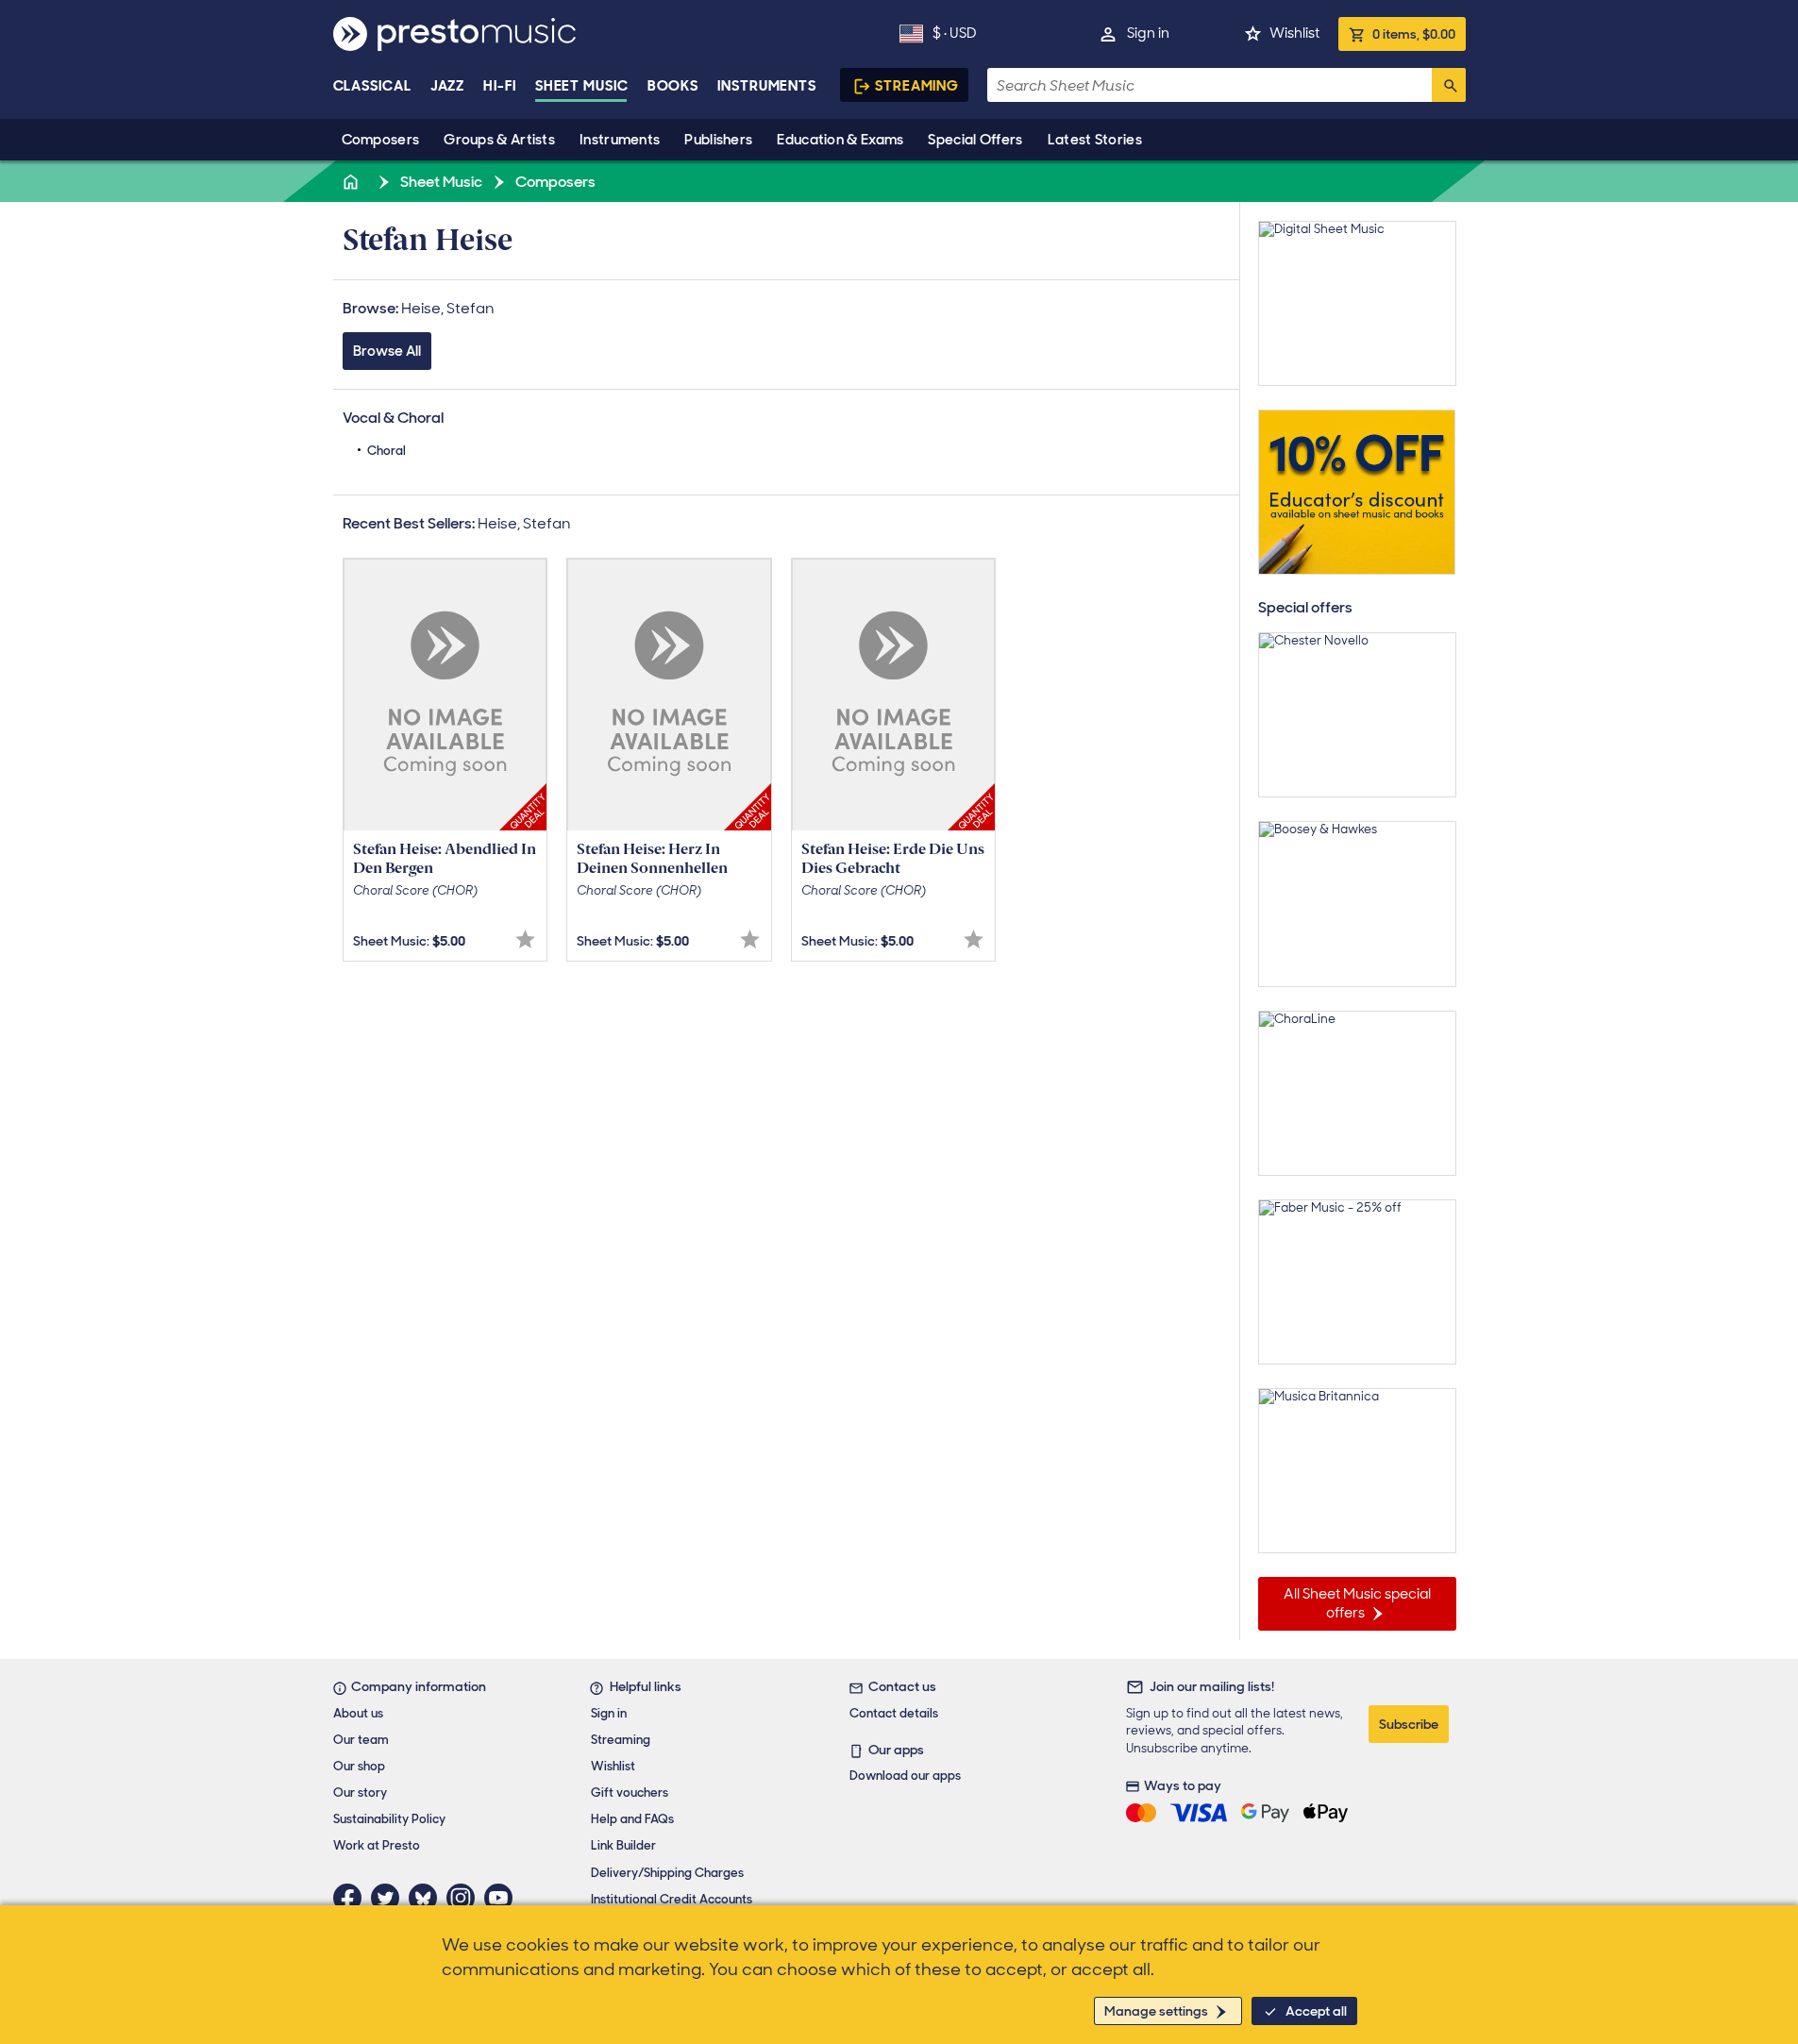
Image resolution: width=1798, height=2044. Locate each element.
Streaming (917, 86)
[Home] (353, 182)
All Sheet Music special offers (1357, 1603)
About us (358, 1713)
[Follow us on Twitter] (390, 1898)
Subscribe (1409, 1724)
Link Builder (623, 1845)
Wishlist (1294, 33)
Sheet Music (582, 86)
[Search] (1449, 85)
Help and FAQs (632, 1819)
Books (673, 86)
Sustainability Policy (389, 1819)
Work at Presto (377, 1845)
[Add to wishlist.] (525, 939)
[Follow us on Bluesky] (428, 1898)
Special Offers (975, 140)
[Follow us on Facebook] (352, 1898)
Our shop (359, 1766)
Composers (381, 140)
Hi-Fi (500, 86)
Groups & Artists (499, 140)
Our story (360, 1793)
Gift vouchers (630, 1793)
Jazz (448, 86)
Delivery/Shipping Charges (667, 1873)
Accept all (1316, 2011)
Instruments (620, 140)
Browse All (387, 351)
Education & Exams (840, 140)
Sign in (1148, 33)
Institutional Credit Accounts (672, 1899)
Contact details (894, 1713)
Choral (386, 451)
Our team (361, 1740)
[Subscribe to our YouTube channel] (503, 1898)
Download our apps (905, 1776)
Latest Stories (1095, 140)
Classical (372, 86)
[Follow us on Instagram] (465, 1898)
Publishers (718, 140)
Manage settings (1156, 2011)
